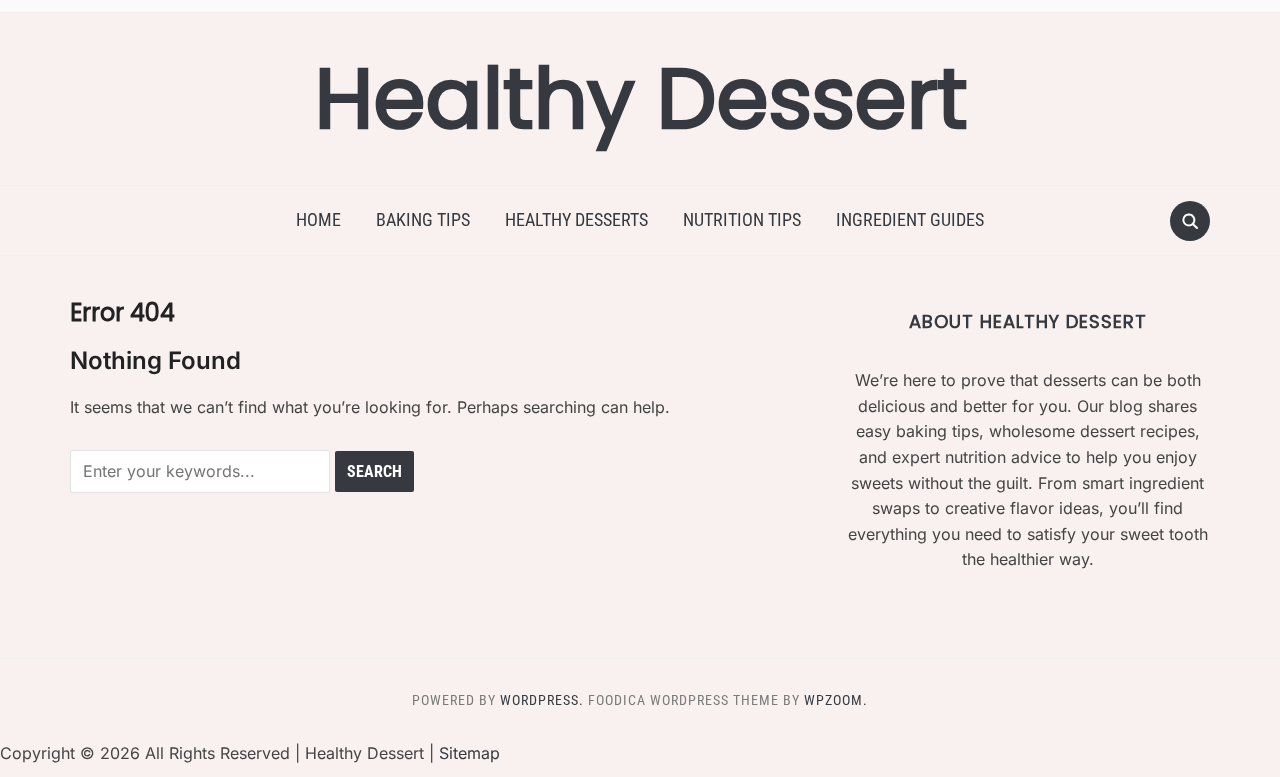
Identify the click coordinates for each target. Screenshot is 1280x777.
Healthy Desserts (576, 219)
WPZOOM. (836, 700)
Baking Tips (423, 219)
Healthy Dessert (640, 98)
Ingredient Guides (910, 219)
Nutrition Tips (742, 219)
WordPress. (542, 700)
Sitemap (469, 753)
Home (318, 219)
